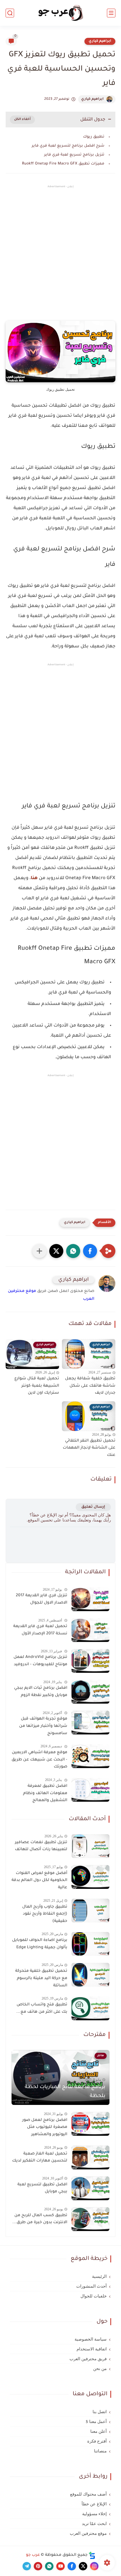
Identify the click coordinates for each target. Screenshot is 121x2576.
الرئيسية (99, 2276)
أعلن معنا (98, 2431)
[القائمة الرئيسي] (111, 13)
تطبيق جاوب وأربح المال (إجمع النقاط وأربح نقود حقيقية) (45, 1914)
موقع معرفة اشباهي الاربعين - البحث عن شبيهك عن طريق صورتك (39, 1760)
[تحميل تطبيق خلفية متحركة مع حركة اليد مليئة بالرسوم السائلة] (90, 1975)
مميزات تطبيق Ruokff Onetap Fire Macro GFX (63, 164)
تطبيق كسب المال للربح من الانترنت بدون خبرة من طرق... (40, 2219)
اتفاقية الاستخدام (92, 2349)
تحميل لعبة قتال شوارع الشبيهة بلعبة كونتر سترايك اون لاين (37, 1386)
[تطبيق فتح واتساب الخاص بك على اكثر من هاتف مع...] (90, 2008)
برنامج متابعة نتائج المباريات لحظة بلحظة (65, 2092)
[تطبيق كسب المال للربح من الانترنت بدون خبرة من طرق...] (90, 2219)
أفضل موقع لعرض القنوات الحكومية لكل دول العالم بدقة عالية (39, 1881)
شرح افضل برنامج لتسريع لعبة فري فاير (68, 146)
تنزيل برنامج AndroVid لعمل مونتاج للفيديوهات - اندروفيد (40, 1661)
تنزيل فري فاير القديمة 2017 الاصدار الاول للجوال (42, 1599)
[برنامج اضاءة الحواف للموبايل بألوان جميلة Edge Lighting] (90, 1944)
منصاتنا (100, 2451)
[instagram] (94, 2566)
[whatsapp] (49, 2566)
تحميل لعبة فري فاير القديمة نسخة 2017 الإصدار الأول (40, 1630)
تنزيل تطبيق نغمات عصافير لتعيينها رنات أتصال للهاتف (41, 1846)
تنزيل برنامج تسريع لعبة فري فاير (74, 155)
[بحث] (10, 13)
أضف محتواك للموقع (88, 2494)
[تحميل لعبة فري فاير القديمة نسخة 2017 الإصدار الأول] (90, 1630)
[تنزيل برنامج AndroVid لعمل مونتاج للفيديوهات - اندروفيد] (90, 1661)
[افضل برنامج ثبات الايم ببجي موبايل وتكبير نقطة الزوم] (90, 1692)
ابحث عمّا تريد (94, 2524)
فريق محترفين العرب (88, 2359)
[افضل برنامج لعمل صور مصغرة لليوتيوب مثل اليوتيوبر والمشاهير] (90, 2124)
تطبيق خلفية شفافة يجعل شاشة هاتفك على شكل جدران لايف (90, 1386)
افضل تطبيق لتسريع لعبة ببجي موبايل (42, 2188)
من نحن (100, 2369)
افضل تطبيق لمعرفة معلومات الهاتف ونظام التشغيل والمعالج (45, 1793)
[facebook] (72, 2566)
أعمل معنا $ (96, 2422)
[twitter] (83, 2566)
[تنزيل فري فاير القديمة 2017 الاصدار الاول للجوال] (90, 1599)
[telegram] (27, 2566)
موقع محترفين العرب (88, 2533)
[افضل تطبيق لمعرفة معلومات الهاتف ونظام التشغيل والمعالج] (90, 1790)
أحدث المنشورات (91, 2286)
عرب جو (33, 2555)
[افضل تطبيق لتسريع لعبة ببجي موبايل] (90, 2188)
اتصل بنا (100, 2412)
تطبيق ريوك (94, 137)
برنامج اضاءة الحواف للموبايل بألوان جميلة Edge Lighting (40, 1944)
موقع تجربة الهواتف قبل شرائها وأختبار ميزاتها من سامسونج (43, 1726)
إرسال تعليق (93, 1507)
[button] (90, 1251)
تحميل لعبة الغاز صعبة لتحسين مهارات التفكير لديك (40, 2158)
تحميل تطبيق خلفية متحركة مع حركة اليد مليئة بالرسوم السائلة (41, 1978)
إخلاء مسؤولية (94, 2514)
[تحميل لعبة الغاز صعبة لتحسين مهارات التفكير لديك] (90, 2157)
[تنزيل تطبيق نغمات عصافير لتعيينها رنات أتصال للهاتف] (90, 1846)
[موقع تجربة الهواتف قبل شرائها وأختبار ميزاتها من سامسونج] (90, 1723)
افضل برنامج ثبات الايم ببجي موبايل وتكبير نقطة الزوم (41, 1692)
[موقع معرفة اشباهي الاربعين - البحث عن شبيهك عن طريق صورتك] (90, 1756)
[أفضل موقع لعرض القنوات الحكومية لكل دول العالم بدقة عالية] (90, 1877)
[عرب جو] (60, 13)
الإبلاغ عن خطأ (94, 2504)
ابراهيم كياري (100, 41)
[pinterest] (38, 2566)
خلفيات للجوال (94, 2296)
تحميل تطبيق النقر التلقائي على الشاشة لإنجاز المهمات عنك (89, 1448)
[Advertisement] (60, 258)
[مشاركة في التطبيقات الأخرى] (39, 1251)
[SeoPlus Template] (92, 2555)
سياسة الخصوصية (91, 2339)
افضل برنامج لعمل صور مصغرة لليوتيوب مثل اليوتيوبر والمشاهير (45, 2127)
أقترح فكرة (97, 2441)
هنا (34, 878)
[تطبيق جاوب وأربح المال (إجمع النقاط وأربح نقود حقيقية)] (90, 1911)
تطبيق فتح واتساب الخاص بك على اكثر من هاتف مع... (42, 2009)
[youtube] (60, 2566)
